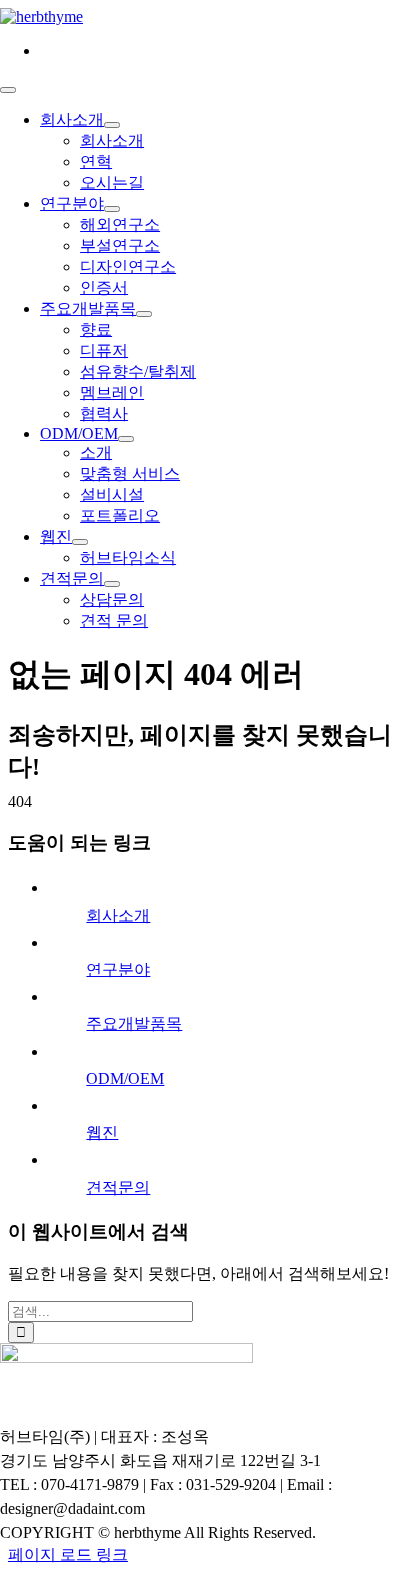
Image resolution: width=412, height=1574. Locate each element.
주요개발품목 (134, 1023)
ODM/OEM (125, 1078)
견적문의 (118, 1187)
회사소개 (118, 915)
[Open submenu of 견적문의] (112, 584)
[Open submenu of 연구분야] (112, 209)
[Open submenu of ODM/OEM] (126, 439)
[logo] (41, 16)
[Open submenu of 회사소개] (112, 125)
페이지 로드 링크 (68, 1554)
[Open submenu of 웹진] (80, 542)
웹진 (102, 1132)
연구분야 (118, 969)
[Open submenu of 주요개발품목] (144, 314)
